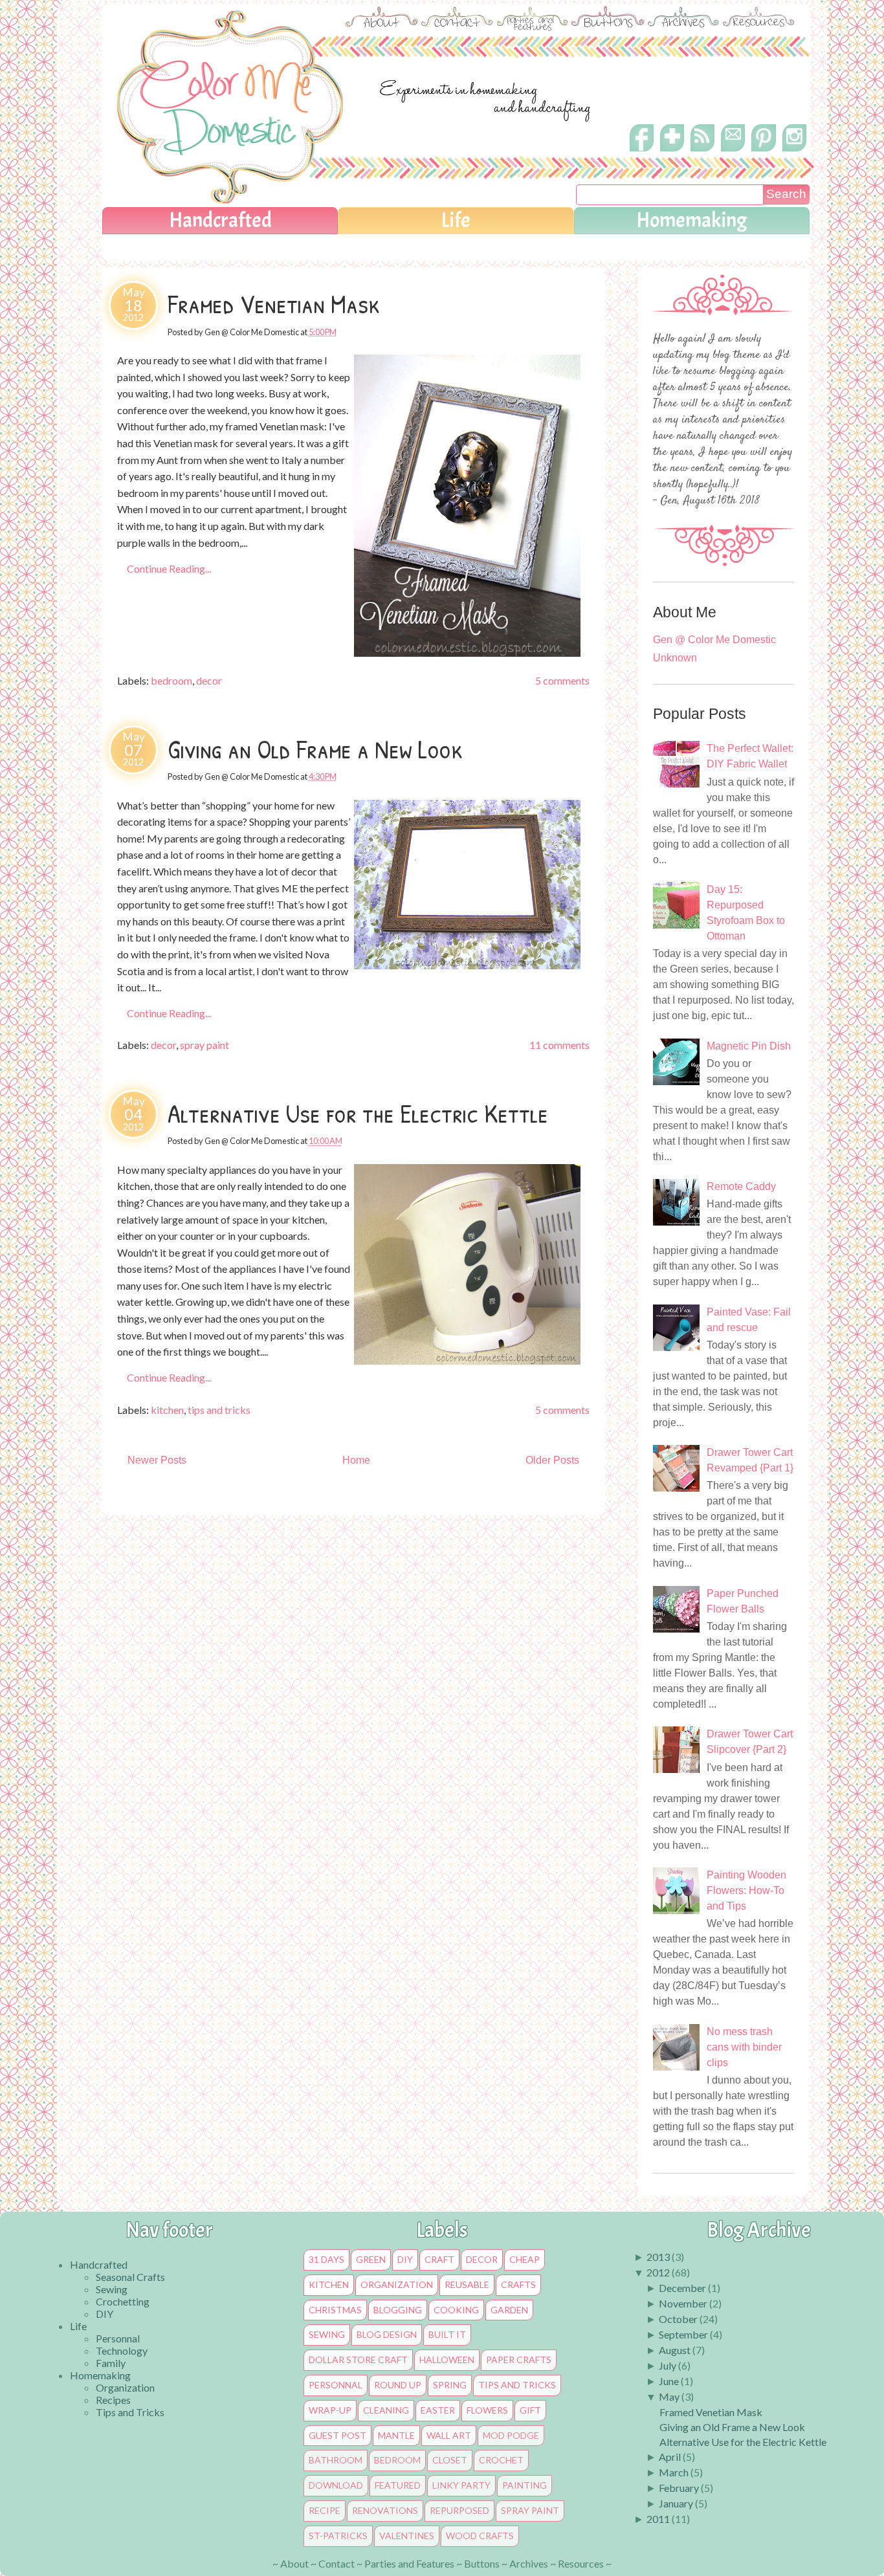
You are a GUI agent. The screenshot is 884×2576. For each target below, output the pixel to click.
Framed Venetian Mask (274, 303)
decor (209, 680)
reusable (467, 2285)
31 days (326, 2260)
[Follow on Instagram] (794, 150)
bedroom (171, 680)
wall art (449, 2436)
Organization (125, 2387)
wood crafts (480, 2536)
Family (111, 2363)
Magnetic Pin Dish (749, 1046)
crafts (518, 2285)
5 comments (562, 680)
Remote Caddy (741, 1186)
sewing (327, 2335)
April (670, 2457)
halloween (447, 2360)
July (668, 2365)
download (336, 2485)
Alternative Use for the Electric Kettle (358, 1113)
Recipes (113, 2400)
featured (398, 2485)
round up (398, 2385)
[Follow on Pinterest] (764, 154)
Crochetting (123, 2301)
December (682, 2288)
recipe (325, 2511)
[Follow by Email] (734, 146)
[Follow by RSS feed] (702, 149)
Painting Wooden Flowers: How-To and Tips (746, 1890)
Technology (122, 2350)
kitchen (167, 1410)
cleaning (386, 2410)
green (371, 2260)
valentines (407, 2536)
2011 (658, 2519)
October (678, 2319)
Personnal (118, 2338)
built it (447, 2335)
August (675, 2350)
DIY (105, 2314)
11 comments (559, 1045)
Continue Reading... (169, 568)
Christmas (335, 2310)
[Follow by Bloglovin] (672, 150)
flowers (487, 2410)
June (669, 2381)
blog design (387, 2335)
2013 (658, 2257)
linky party (461, 2485)
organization (397, 2285)
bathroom (336, 2460)
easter (438, 2410)
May (669, 2396)
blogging (398, 2310)
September (683, 2334)
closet (450, 2460)
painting (525, 2485)
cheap (525, 2260)
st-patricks (338, 2536)
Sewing (112, 2289)
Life (456, 220)
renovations (385, 2511)
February (679, 2488)
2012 (658, 2272)
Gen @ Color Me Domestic (714, 640)
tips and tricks (219, 1410)
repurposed (459, 2511)
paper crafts (519, 2360)
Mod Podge (511, 2436)
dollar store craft (358, 2360)
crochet (501, 2460)
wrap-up (330, 2410)
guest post (337, 2436)
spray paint (204, 1045)
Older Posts (552, 1460)
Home (356, 1460)
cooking (456, 2310)
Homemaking (691, 220)
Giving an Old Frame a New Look (315, 749)
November (683, 2303)
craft (439, 2260)
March (674, 2472)
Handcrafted (220, 220)
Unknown (675, 658)
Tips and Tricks (130, 2412)
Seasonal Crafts (130, 2277)
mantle (396, 2436)
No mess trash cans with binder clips (744, 2047)
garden (509, 2310)
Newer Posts (157, 1460)
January (676, 2503)
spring (450, 2385)
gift (530, 2410)
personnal (336, 2385)
